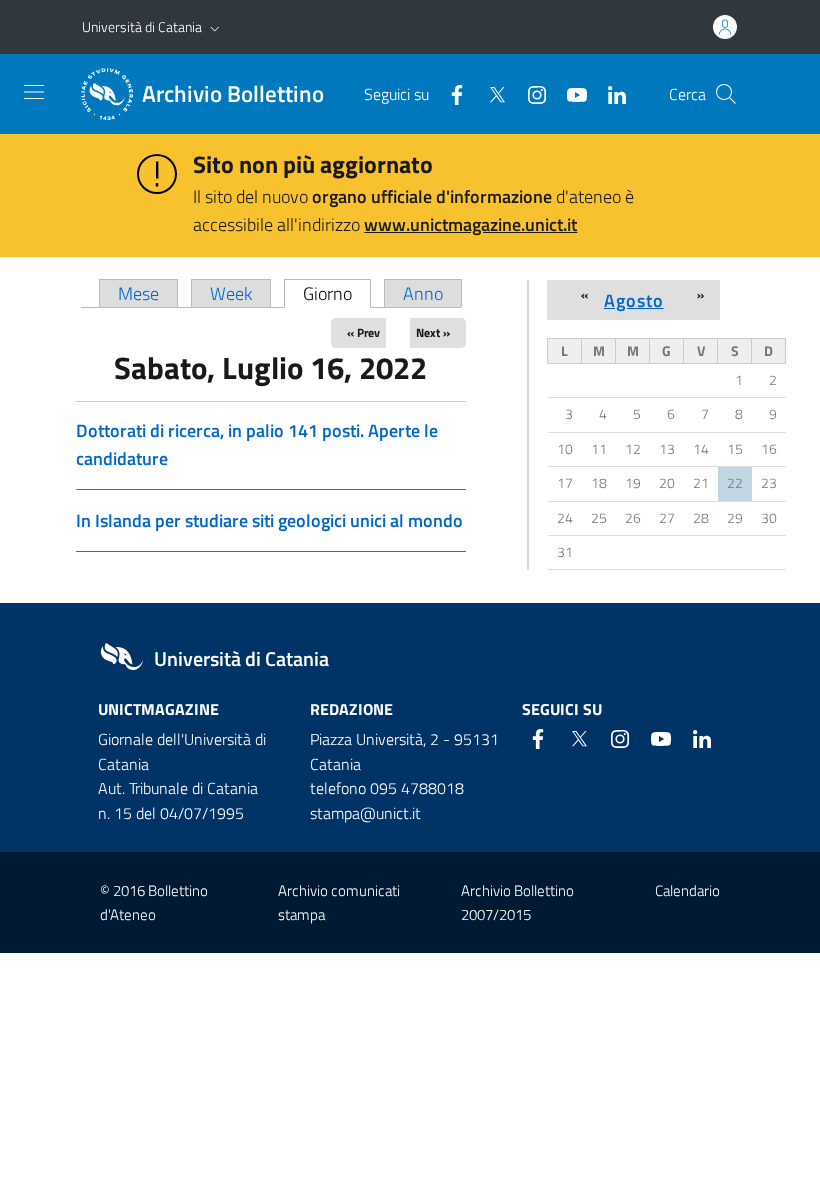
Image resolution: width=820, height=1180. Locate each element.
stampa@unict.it (365, 813)
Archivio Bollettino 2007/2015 (517, 902)
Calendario (687, 890)
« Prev (363, 332)
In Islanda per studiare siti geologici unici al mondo (269, 520)
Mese (138, 293)
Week (231, 293)
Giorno (337, 293)
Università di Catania (142, 26)
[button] (215, 27)
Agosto (634, 300)
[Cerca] (726, 94)
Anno (423, 293)
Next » (433, 332)
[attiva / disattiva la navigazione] (34, 92)
